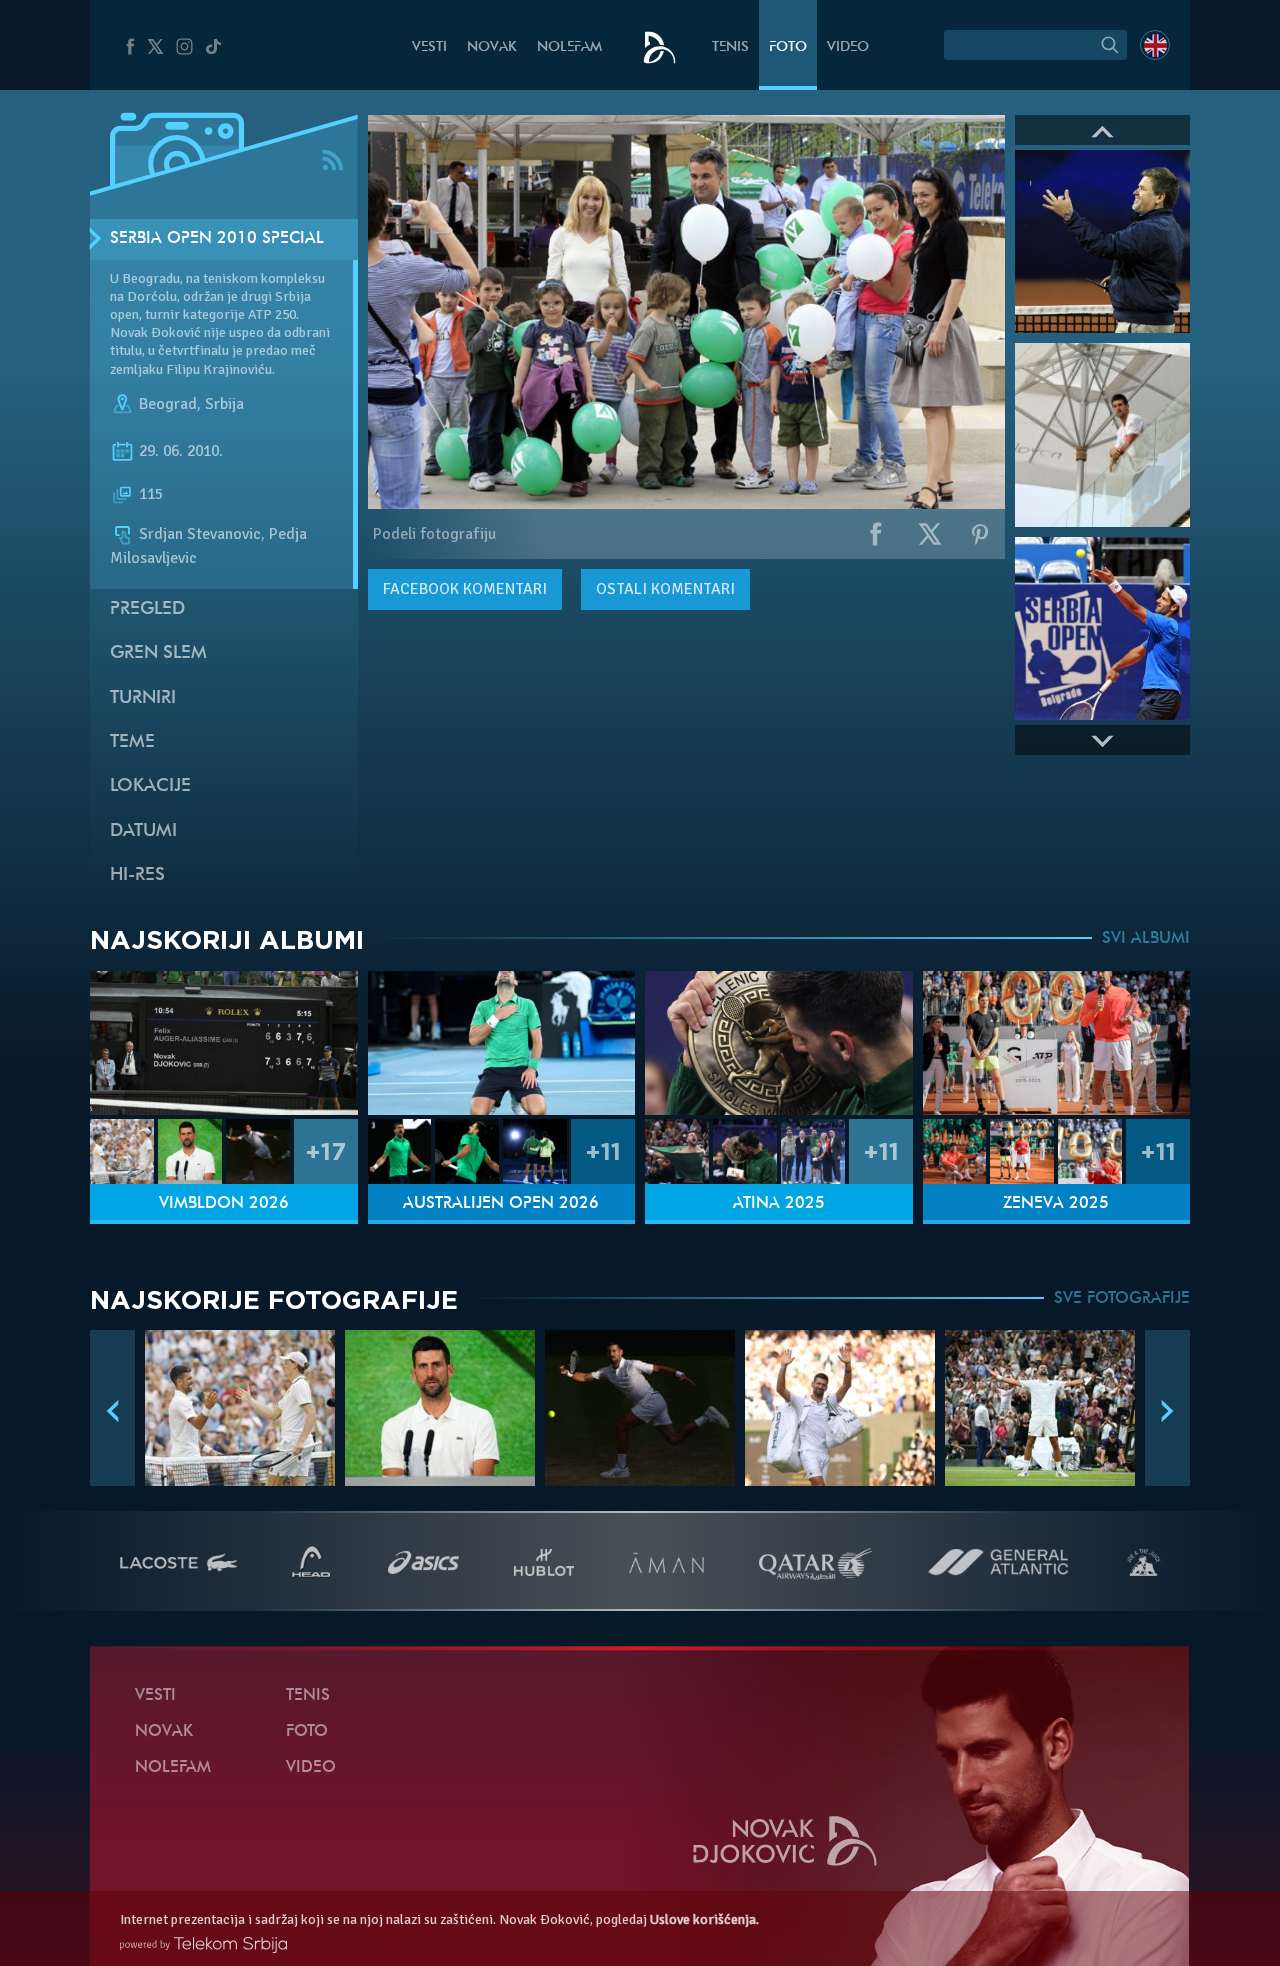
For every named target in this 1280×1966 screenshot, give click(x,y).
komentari (465, 589)
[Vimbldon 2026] (224, 1043)
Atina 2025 (779, 1204)
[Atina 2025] (779, 1043)
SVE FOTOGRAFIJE (1122, 1299)
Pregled (147, 609)
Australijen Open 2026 (501, 1204)
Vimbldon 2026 (224, 1204)
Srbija (224, 404)
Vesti (429, 47)
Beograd (168, 404)
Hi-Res (137, 875)
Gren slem (158, 653)
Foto (788, 47)
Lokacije (150, 786)
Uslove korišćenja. (704, 1919)
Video (848, 47)
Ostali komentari (665, 589)
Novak (492, 47)
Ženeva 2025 (1056, 1204)
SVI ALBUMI (1146, 939)
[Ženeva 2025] (1057, 1043)
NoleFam (569, 47)
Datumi (143, 831)
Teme (132, 742)
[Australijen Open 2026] (502, 1043)
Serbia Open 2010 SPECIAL (217, 239)
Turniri (143, 698)
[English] (1155, 45)
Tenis (730, 47)
